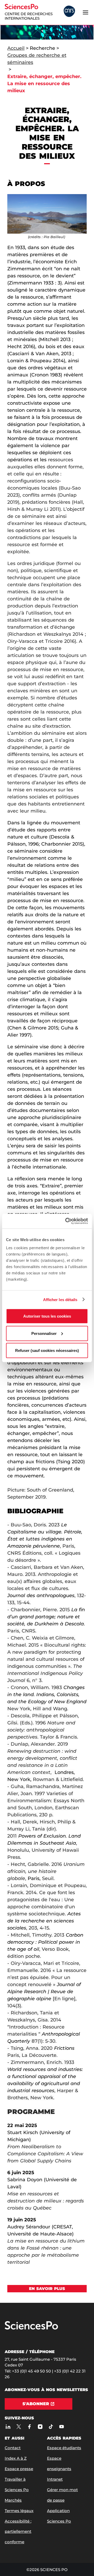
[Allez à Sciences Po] (31, 2328)
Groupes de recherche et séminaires (37, 59)
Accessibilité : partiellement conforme (18, 2532)
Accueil (16, 48)
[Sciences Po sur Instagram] (40, 2427)
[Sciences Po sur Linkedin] (8, 2427)
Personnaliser (44, 1333)
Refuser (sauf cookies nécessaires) (47, 1350)
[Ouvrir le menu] (85, 12)
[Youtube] (61, 2427)
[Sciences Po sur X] (19, 2427)
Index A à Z (16, 2458)
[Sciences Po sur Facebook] (29, 2427)
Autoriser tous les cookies (47, 1316)
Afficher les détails (60, 1299)
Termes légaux (19, 2511)
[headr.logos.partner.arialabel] (69, 12)
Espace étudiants (64, 2448)
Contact (13, 2448)
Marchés (13, 2500)
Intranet (55, 2479)
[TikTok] (51, 2427)
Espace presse (19, 2469)
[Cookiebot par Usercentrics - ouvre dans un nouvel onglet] (66, 1221)
